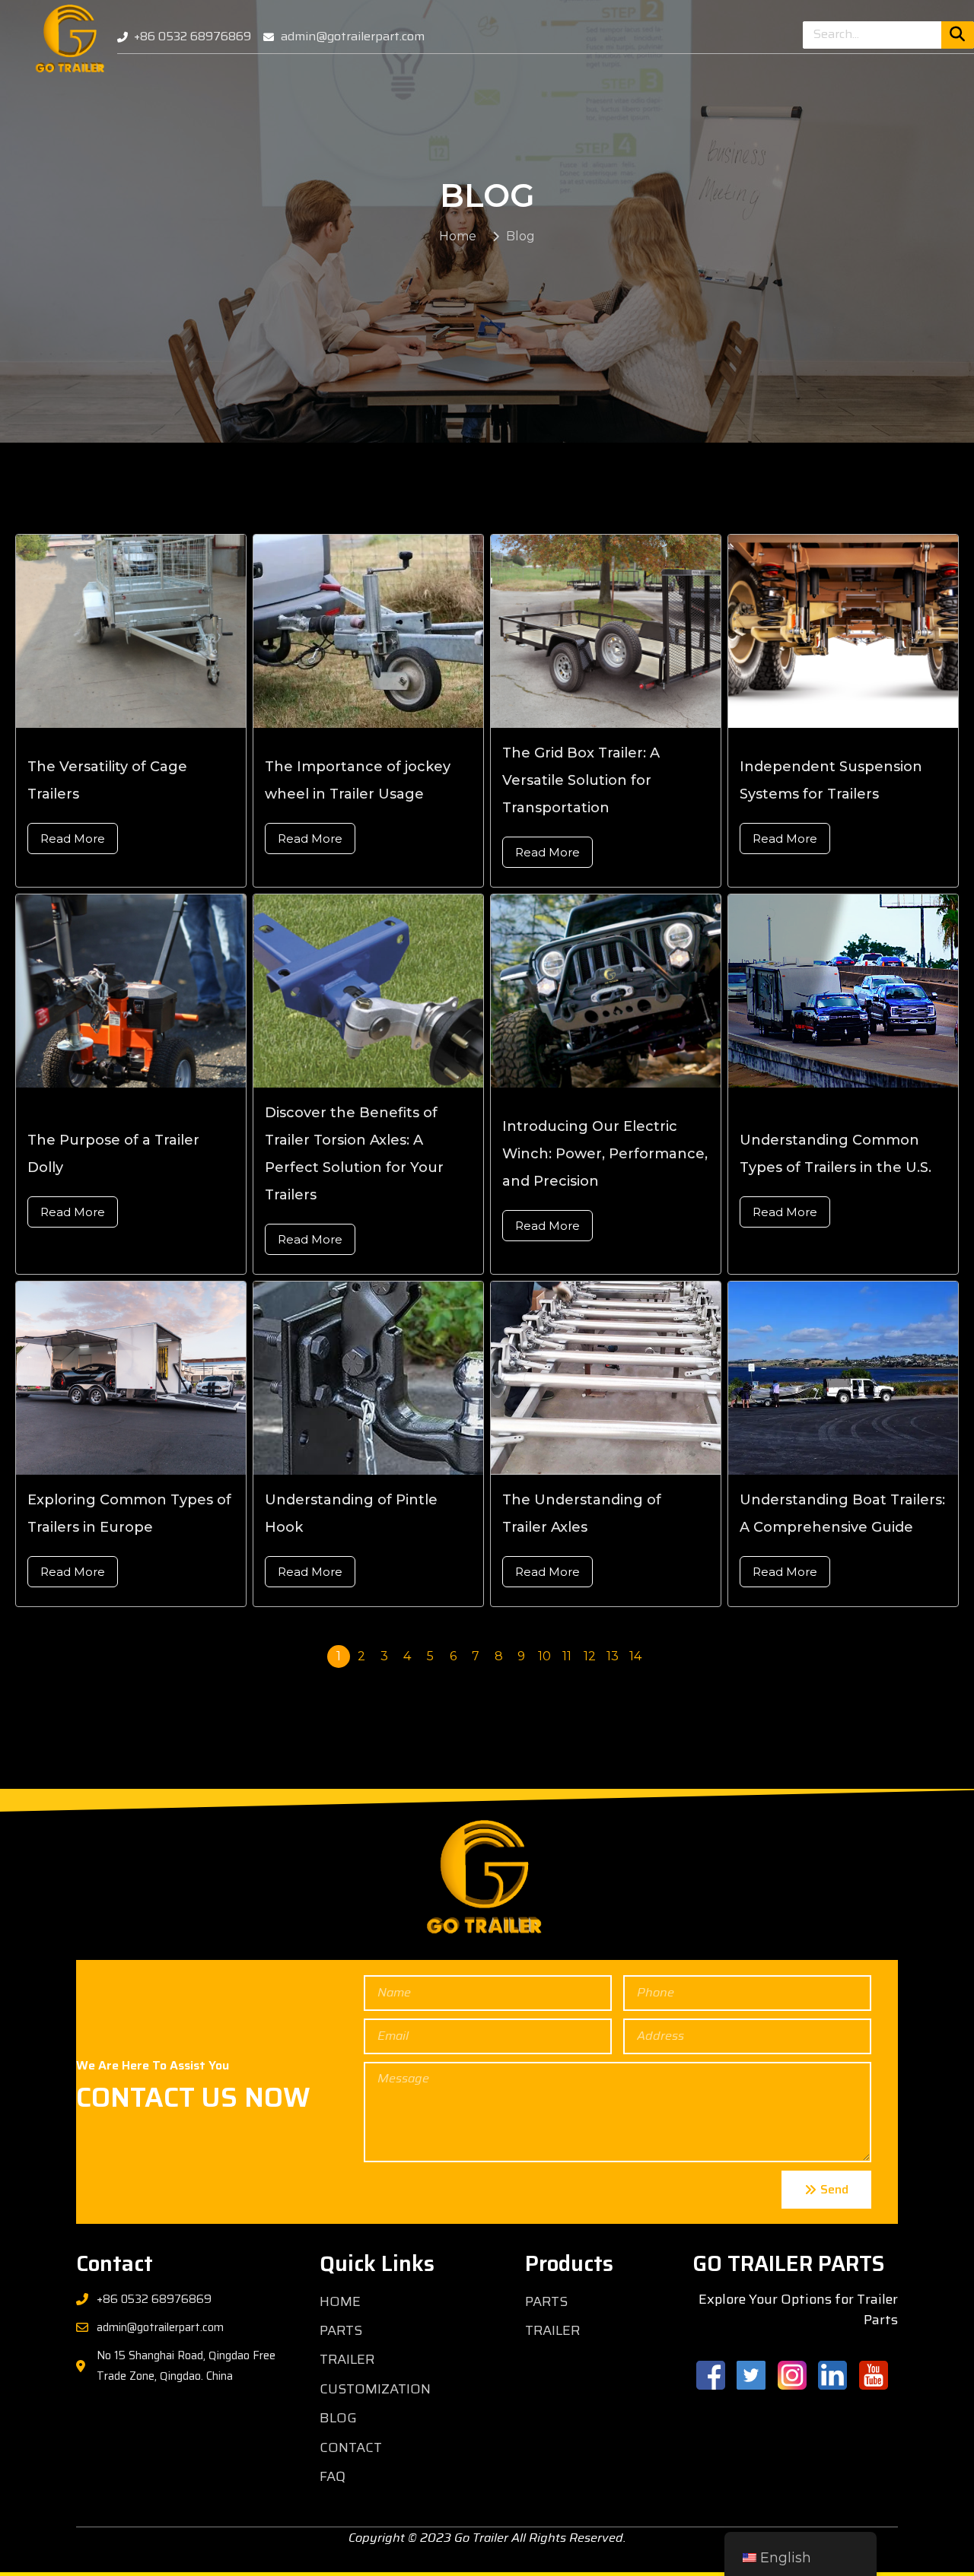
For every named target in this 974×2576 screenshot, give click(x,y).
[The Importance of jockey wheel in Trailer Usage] (385, 631)
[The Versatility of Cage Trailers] (148, 631)
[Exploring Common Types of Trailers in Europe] (148, 1378)
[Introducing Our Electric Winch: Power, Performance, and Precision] (622, 991)
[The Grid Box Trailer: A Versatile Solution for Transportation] (622, 631)
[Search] (958, 35)
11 (567, 1656)
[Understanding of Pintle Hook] (385, 1378)
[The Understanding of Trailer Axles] (622, 1378)
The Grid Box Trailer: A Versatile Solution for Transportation (581, 780)
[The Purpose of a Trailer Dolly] (148, 991)
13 (613, 1656)
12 (590, 1656)
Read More (73, 839)
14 (635, 1656)
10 (544, 1656)
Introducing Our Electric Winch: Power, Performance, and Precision (605, 1154)
